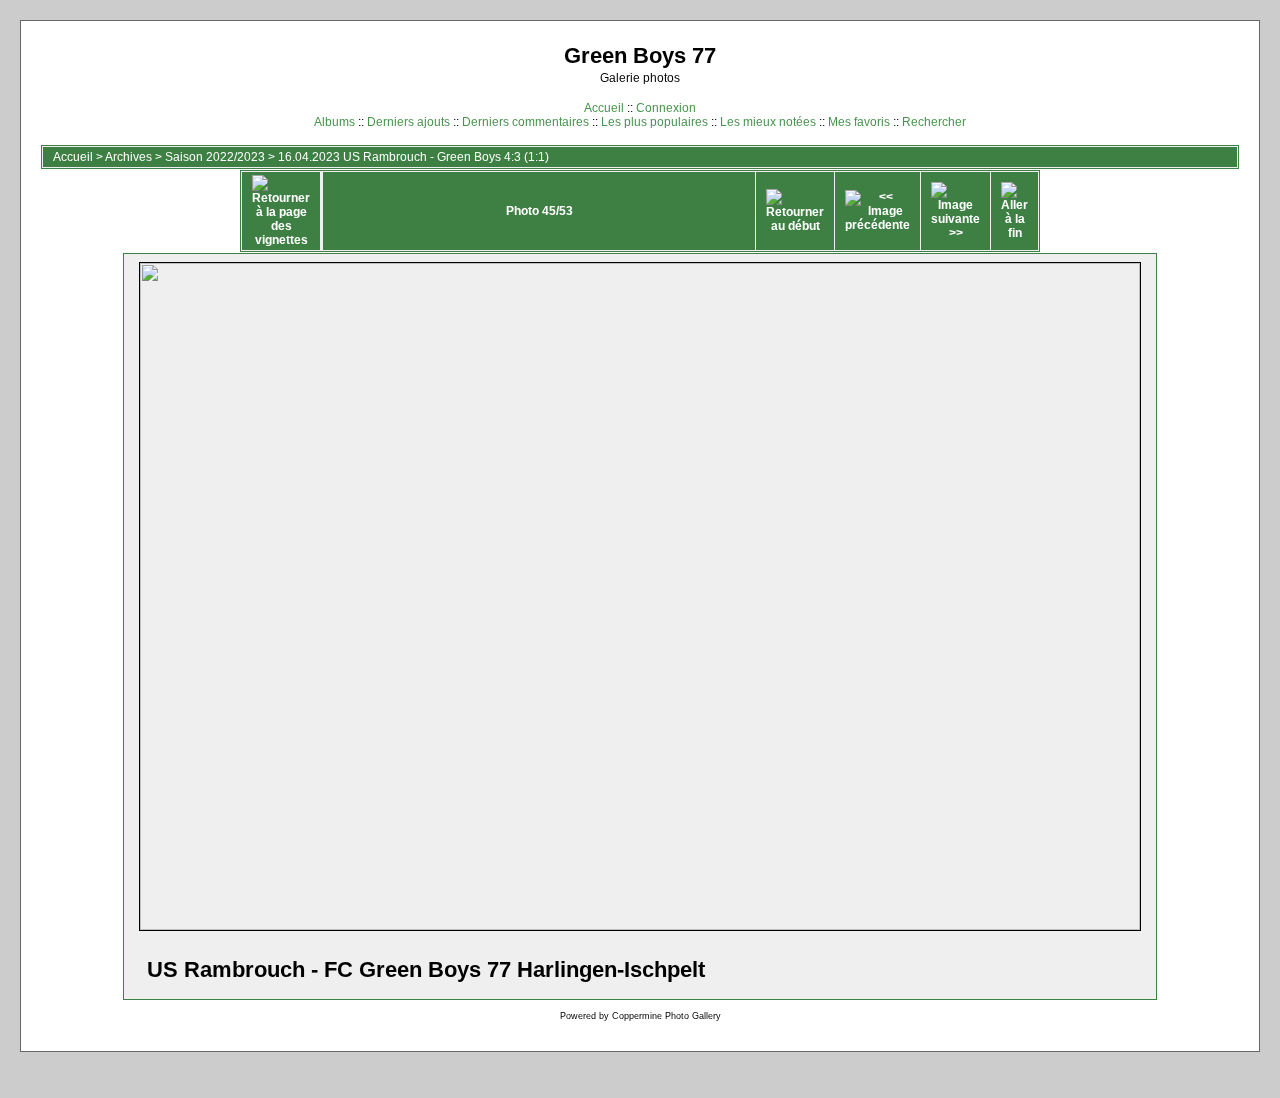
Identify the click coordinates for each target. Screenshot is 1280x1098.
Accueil (604, 108)
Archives (128, 157)
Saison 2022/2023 (215, 157)
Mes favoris (859, 122)
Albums (334, 122)
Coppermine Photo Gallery (666, 1016)
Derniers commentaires (525, 122)
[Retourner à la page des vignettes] (281, 211)
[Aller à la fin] (1014, 211)
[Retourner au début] (795, 211)
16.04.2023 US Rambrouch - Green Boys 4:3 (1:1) (413, 157)
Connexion (666, 108)
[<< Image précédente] (877, 211)
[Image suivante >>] (955, 211)
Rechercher (934, 122)
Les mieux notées (768, 122)
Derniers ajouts (408, 122)
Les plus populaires (654, 122)
